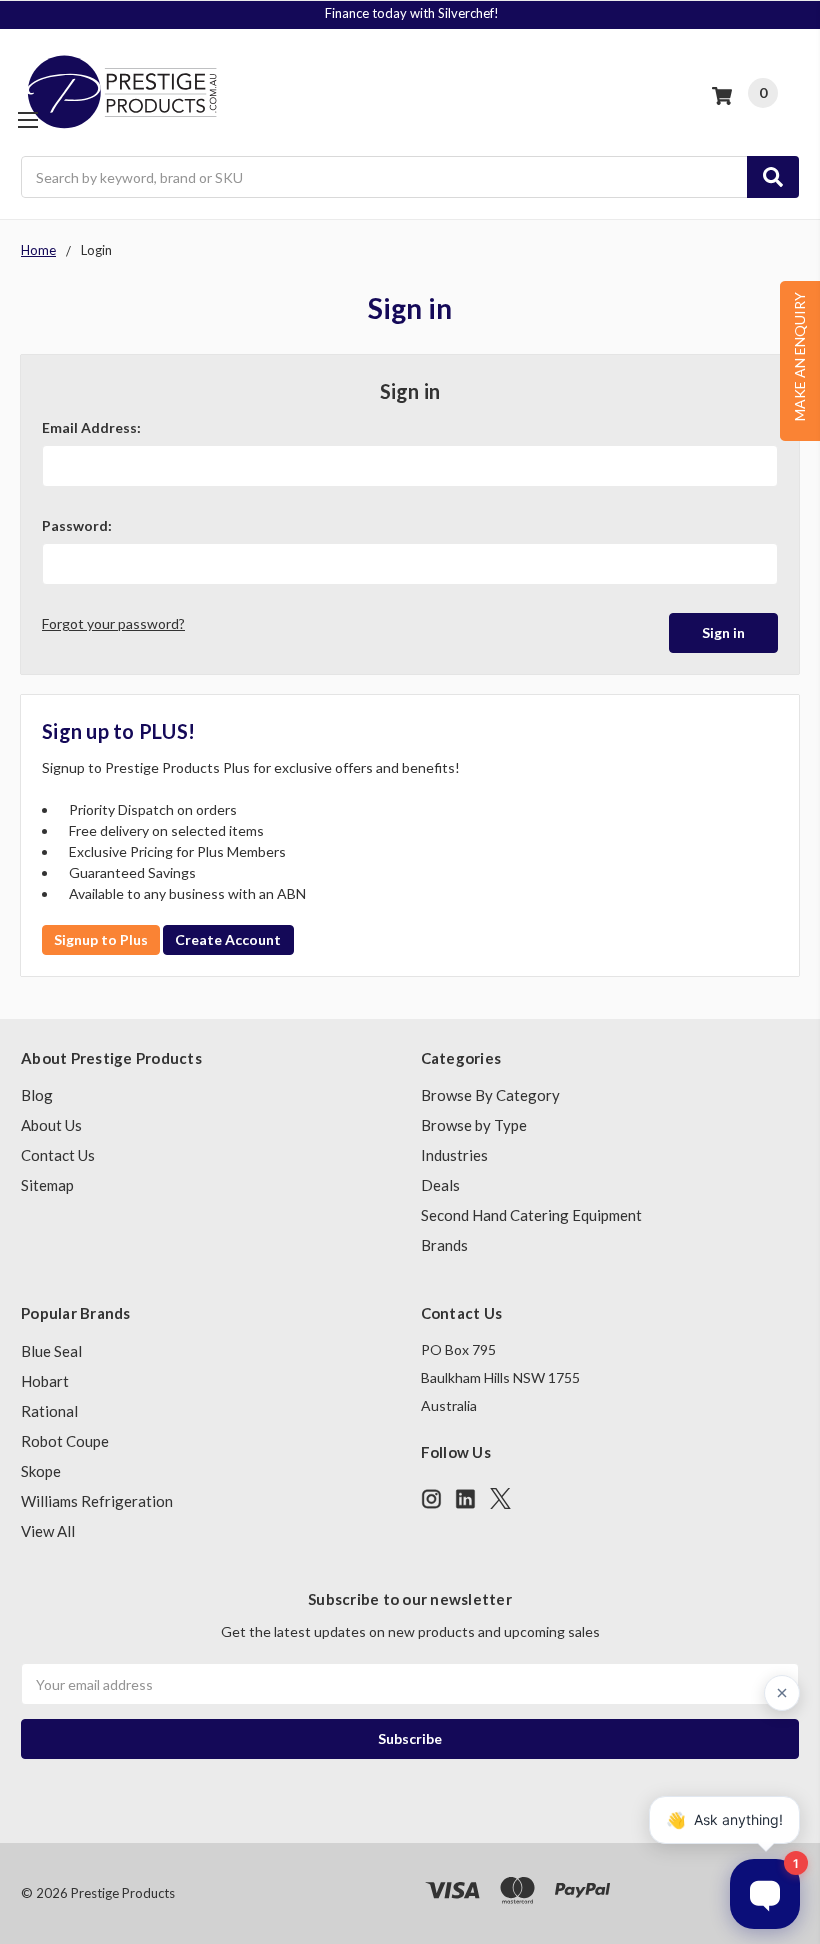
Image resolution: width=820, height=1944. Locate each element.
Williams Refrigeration (97, 1501)
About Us (51, 1125)
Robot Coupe (65, 1441)
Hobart (45, 1381)
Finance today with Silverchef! (412, 13)
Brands (444, 1245)
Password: (77, 525)
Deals (440, 1185)
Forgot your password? (113, 623)
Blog (37, 1095)
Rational (49, 1411)
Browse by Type (474, 1125)
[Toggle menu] (27, 119)
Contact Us (58, 1155)
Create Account (228, 939)
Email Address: (91, 427)
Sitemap (47, 1185)
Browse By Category (490, 1095)
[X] (500, 1498)
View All (48, 1531)
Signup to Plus (101, 939)
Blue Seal (51, 1351)
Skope (41, 1471)
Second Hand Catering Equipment (531, 1215)
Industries (454, 1155)
